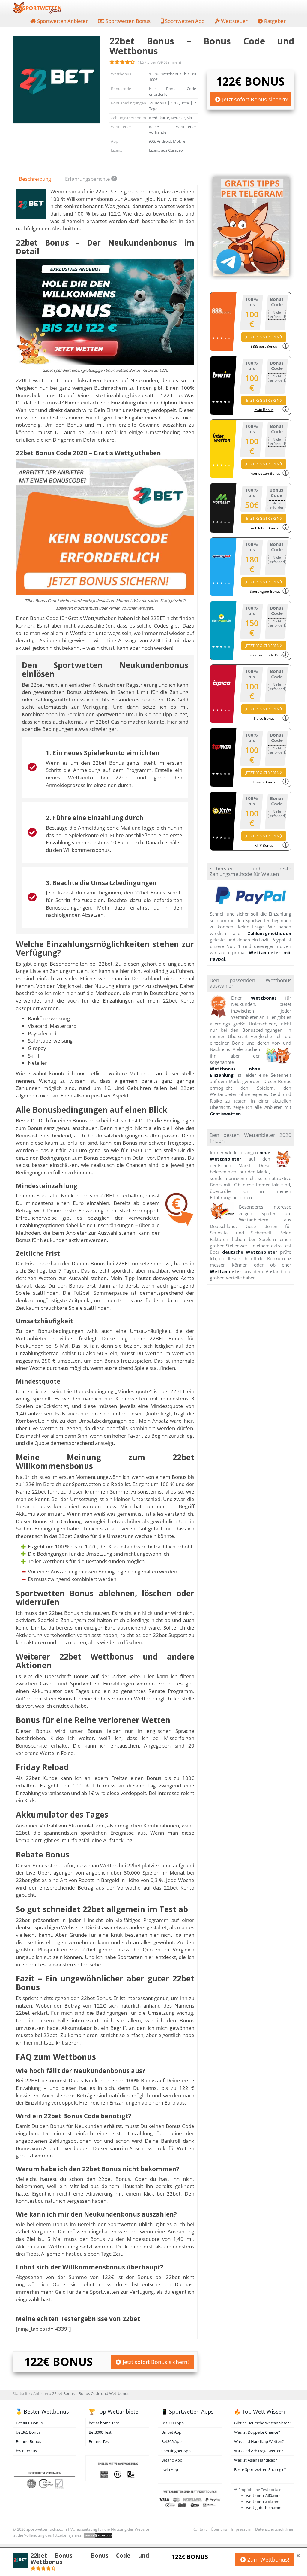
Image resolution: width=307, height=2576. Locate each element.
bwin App (170, 2469)
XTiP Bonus (264, 845)
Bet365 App (171, 2441)
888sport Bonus (264, 346)
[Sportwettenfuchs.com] (37, 8)
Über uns (219, 2529)
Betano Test (99, 2441)
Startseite (21, 2393)
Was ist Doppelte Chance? (257, 2432)
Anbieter (41, 2393)
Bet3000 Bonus (29, 2423)
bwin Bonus (264, 410)
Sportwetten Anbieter (62, 21)
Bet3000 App (173, 2423)
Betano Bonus (28, 2441)
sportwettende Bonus (266, 655)
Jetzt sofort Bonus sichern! (255, 99)
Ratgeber (274, 21)
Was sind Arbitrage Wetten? (259, 2451)
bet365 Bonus (28, 2432)
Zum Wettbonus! (268, 2559)
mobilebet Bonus (264, 528)
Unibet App (171, 2432)
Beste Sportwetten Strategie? (260, 2469)
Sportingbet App (176, 2451)
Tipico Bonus (264, 718)
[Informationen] (286, 346)
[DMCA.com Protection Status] (98, 2535)
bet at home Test (104, 2423)
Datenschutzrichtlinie (274, 2529)
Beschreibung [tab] (35, 179)
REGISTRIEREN (262, 337)
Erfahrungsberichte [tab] (90, 179)
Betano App (172, 2460)
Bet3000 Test (100, 2432)
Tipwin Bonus (264, 782)
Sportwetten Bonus (127, 21)
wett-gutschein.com (264, 2508)
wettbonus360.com (263, 2496)
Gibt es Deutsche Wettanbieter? (262, 2423)
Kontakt (200, 2529)
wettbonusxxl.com (263, 2502)
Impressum (241, 2529)
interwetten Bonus (265, 473)
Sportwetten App (184, 21)
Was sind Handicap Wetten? (259, 2441)
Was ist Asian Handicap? (256, 2460)
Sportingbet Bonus (265, 591)
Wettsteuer (234, 21)
